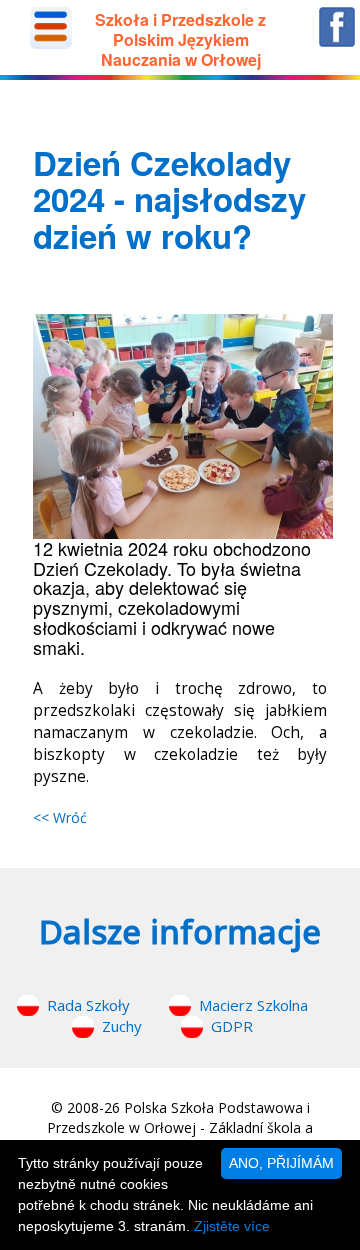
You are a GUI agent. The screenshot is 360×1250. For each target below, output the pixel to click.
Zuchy (122, 1026)
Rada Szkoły (88, 1005)
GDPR (232, 1026)
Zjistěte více (232, 1226)
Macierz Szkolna (253, 1005)
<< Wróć (60, 817)
